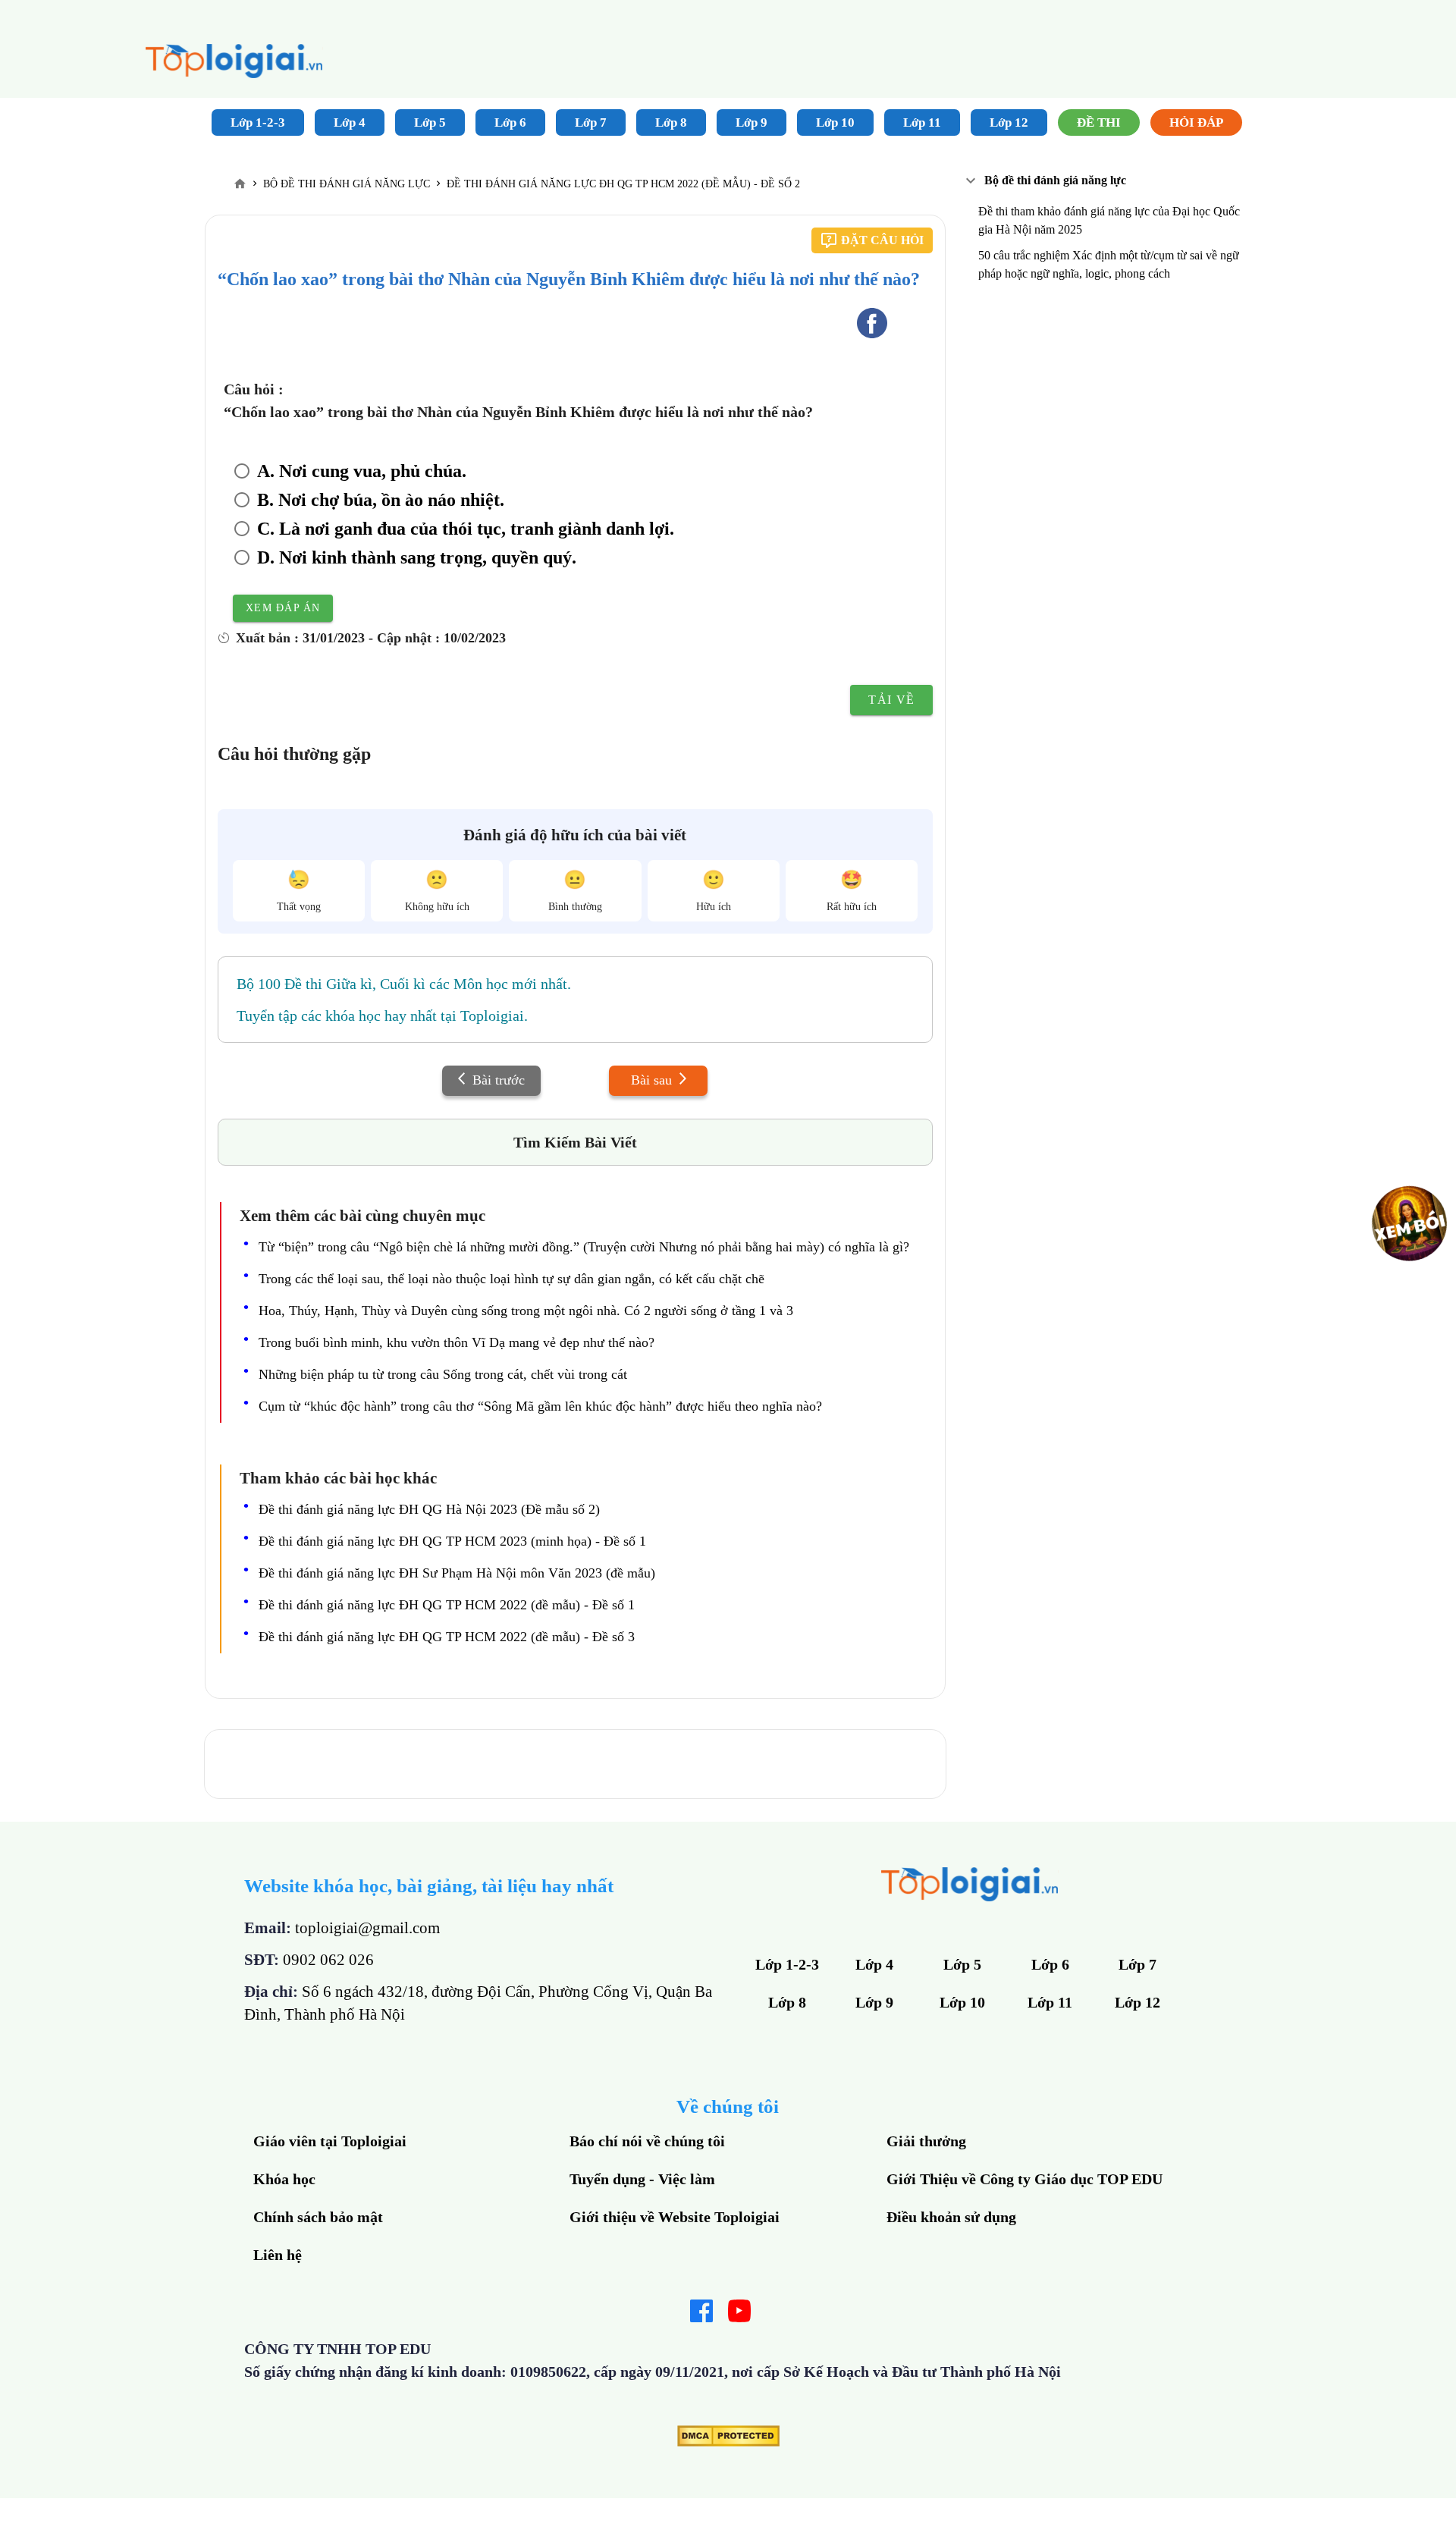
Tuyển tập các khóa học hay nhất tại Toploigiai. (382, 1016)
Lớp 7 (591, 122)
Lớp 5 (430, 122)
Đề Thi (1099, 122)
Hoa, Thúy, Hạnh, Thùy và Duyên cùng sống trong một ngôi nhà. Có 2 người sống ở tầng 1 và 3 (526, 1311)
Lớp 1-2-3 (258, 122)
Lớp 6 (510, 122)
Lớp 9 (752, 122)
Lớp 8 (671, 122)
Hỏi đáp (1196, 122)
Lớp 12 (1009, 122)
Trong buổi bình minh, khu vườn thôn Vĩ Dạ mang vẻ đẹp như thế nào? (457, 1342)
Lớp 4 (350, 122)
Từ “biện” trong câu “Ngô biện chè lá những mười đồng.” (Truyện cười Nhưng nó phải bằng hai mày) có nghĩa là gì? (584, 1247)
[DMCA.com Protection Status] (728, 2441)
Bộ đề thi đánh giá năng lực (1055, 180)
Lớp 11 (922, 122)
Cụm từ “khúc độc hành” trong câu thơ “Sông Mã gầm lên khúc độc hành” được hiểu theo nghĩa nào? (540, 1406)
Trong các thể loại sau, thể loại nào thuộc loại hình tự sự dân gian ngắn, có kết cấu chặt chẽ (511, 1279)
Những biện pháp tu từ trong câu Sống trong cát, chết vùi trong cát (443, 1374)
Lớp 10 (835, 122)
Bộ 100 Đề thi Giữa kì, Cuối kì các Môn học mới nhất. (404, 984)
